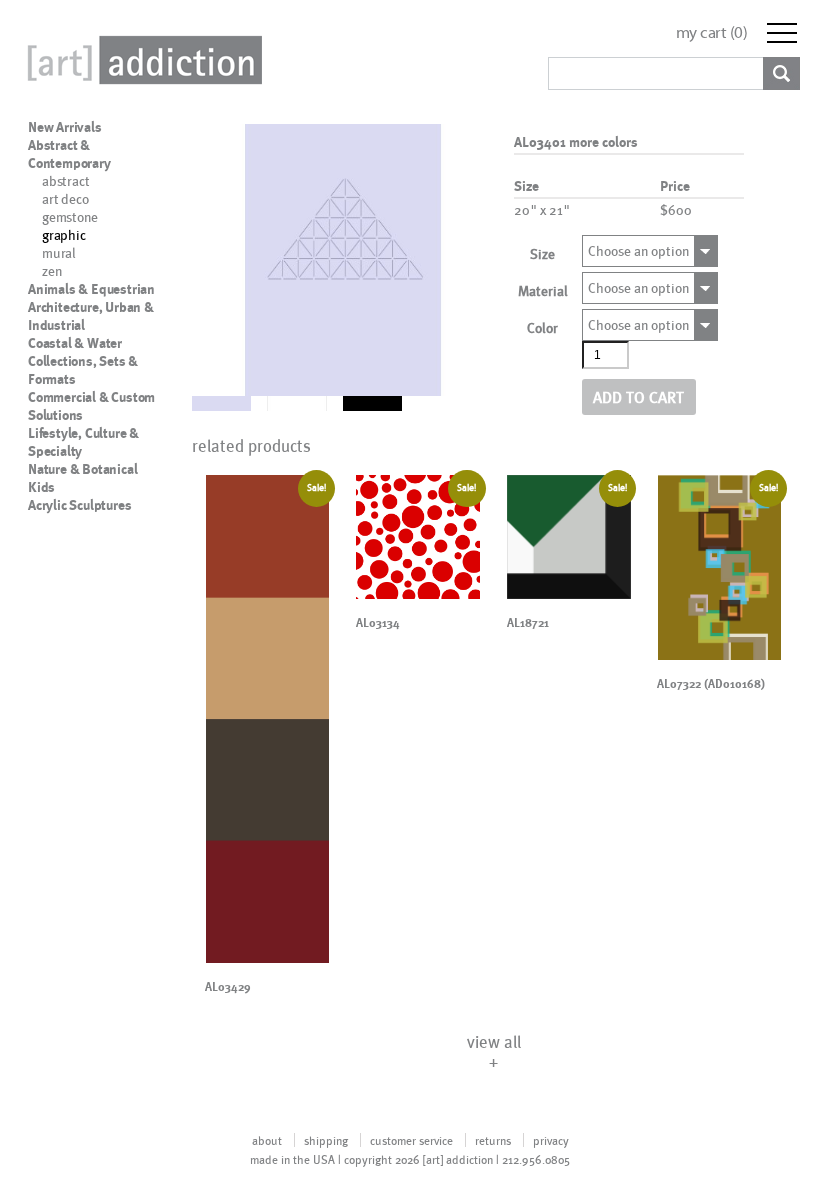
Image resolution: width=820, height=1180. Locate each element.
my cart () (712, 32)
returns (493, 1140)
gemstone (69, 216)
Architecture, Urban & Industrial (91, 316)
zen (51, 270)
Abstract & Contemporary (69, 154)
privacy (551, 1140)
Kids (41, 487)
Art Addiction (141, 60)
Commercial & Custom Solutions (91, 406)
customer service (411, 1140)
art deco (65, 198)
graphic (64, 234)
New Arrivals (65, 127)
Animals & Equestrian (91, 289)
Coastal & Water (75, 343)
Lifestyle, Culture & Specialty (83, 442)
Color (542, 327)
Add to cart (638, 396)
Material (543, 290)
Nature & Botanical (82, 469)
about (267, 1140)
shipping (326, 1140)
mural (59, 252)
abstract (65, 180)
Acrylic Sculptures (79, 505)
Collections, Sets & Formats (83, 370)
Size (542, 253)
